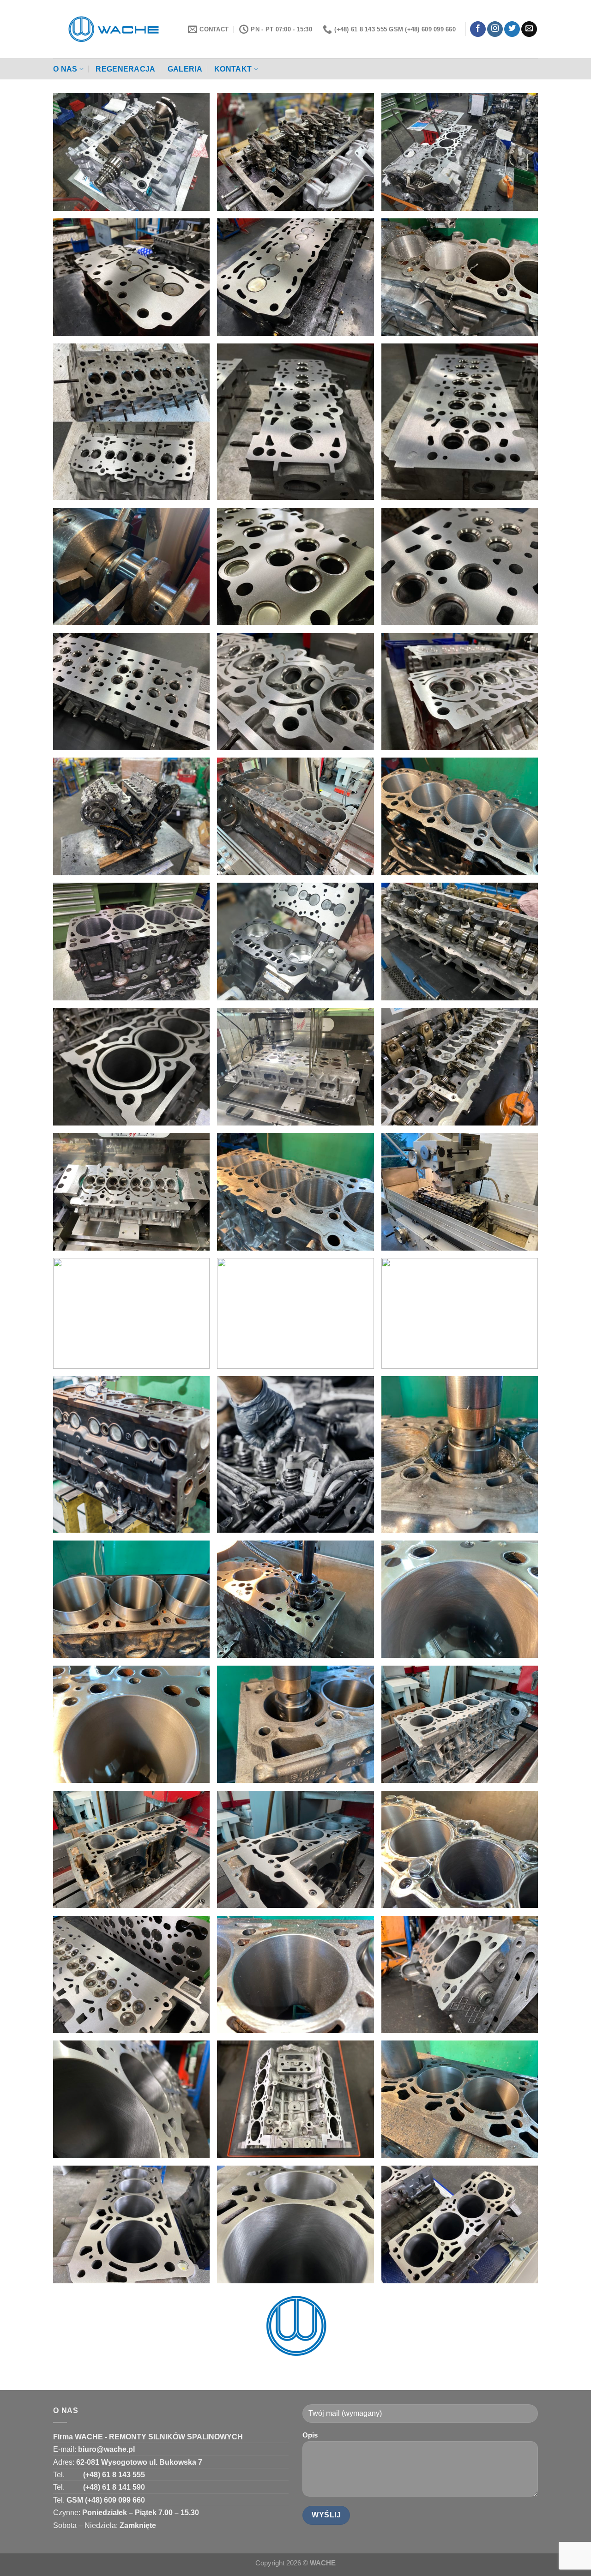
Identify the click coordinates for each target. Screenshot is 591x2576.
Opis (310, 2435)
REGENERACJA (126, 69)
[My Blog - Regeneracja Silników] (114, 29)
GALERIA (185, 69)
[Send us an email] (529, 29)
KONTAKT (233, 69)
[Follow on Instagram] (495, 29)
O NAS (65, 69)
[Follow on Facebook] (478, 29)
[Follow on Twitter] (512, 29)
